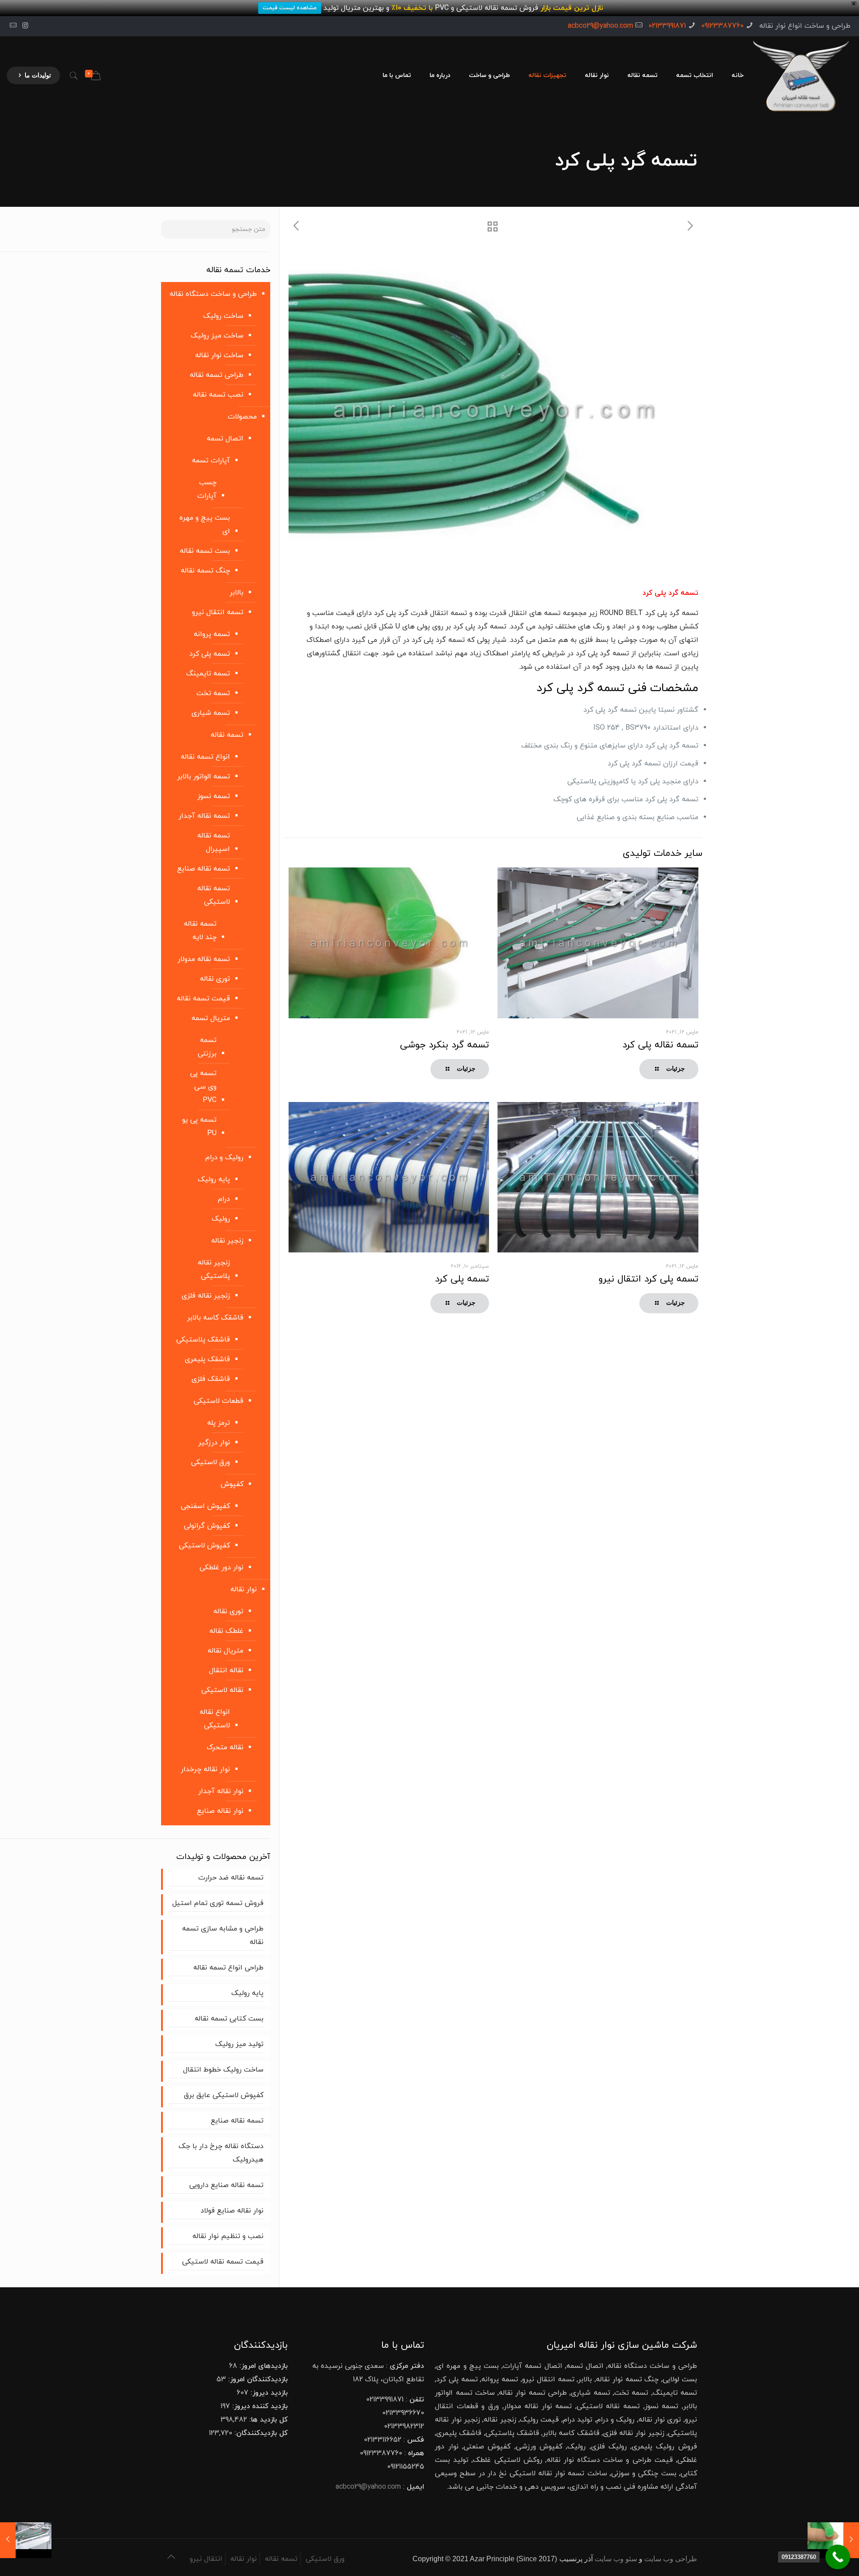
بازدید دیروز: (268, 2393)
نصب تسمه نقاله (218, 395)
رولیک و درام (224, 1158)
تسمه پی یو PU (199, 1127)
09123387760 (722, 26)
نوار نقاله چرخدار (205, 1769)
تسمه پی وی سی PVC (203, 1087)
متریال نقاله (225, 1651)
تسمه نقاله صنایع (204, 869)
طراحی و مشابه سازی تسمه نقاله (223, 1935)
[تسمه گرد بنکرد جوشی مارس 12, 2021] (833, 2540)
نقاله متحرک (225, 1747)
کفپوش (232, 1484)
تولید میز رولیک (239, 2044)
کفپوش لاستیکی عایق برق (224, 2095)
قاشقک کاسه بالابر (215, 1318)
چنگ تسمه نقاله (205, 571)
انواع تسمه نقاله (205, 757)
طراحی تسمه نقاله (217, 375)
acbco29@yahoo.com (600, 26)
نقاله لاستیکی (222, 1690)
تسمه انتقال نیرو (218, 612)
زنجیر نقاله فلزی (206, 1296)
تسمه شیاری (211, 713)
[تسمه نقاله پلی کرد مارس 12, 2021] (26, 2540)
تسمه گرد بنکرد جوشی (444, 1045)
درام (224, 1199)
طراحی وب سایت (671, 2559)
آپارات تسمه (211, 461)
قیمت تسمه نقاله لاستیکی (223, 2262)
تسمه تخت (213, 693)
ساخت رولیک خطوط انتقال (223, 2070)
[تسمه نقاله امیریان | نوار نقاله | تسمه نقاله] (801, 76)
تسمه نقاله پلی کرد (660, 1045)
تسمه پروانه (212, 634)
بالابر (236, 593)
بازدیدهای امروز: (262, 2366)
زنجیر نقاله (227, 1241)
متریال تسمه (211, 1018)
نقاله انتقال (226, 1670)
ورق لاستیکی (210, 1462)
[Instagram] (25, 26)
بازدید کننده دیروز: (259, 2406)
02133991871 (667, 26)
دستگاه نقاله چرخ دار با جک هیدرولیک (221, 2153)
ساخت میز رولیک (217, 336)
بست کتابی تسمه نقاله (229, 2019)
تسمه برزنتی (207, 1047)
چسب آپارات (207, 489)
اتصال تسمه (225, 439)
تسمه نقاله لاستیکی (214, 895)
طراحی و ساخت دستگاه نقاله (213, 294)
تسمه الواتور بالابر (204, 777)
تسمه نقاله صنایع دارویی (226, 2185)
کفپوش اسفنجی (205, 1506)
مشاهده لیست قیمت (290, 8)
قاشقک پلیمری (207, 1359)
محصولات (242, 417)
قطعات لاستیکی (219, 1401)
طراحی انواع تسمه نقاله (228, 1968)
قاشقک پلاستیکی (203, 1340)
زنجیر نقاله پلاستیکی (214, 1269)
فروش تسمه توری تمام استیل (218, 1903)
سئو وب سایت (616, 2559)
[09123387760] (838, 2557)
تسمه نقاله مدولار (204, 959)
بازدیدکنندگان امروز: (257, 2379)
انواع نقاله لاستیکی (215, 1719)
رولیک (221, 1219)
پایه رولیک (214, 1179)
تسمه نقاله (227, 735)
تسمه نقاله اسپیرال (214, 842)
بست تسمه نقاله (205, 551)
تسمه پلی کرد (462, 1279)
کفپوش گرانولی (207, 1526)
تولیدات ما (38, 75)
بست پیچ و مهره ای (205, 525)
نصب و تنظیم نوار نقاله (228, 2236)
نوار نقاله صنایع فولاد (232, 2211)
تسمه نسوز (214, 796)
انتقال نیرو (206, 2559)
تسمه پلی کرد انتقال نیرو (649, 1279)
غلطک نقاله (226, 1631)
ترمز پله (219, 1423)
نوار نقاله (244, 1589)
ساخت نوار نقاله (219, 355)
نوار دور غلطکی (221, 1568)
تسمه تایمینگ (208, 674)
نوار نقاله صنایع (220, 1811)
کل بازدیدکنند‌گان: (260, 2433)
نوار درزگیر (214, 1443)
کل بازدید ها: (267, 2420)
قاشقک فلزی (211, 1379)
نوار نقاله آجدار (221, 1791)
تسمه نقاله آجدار (204, 816)
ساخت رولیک (223, 316)
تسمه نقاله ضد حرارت (230, 1878)
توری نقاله (215, 979)
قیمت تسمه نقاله (203, 999)
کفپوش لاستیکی (204, 1546)
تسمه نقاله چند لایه (200, 931)
